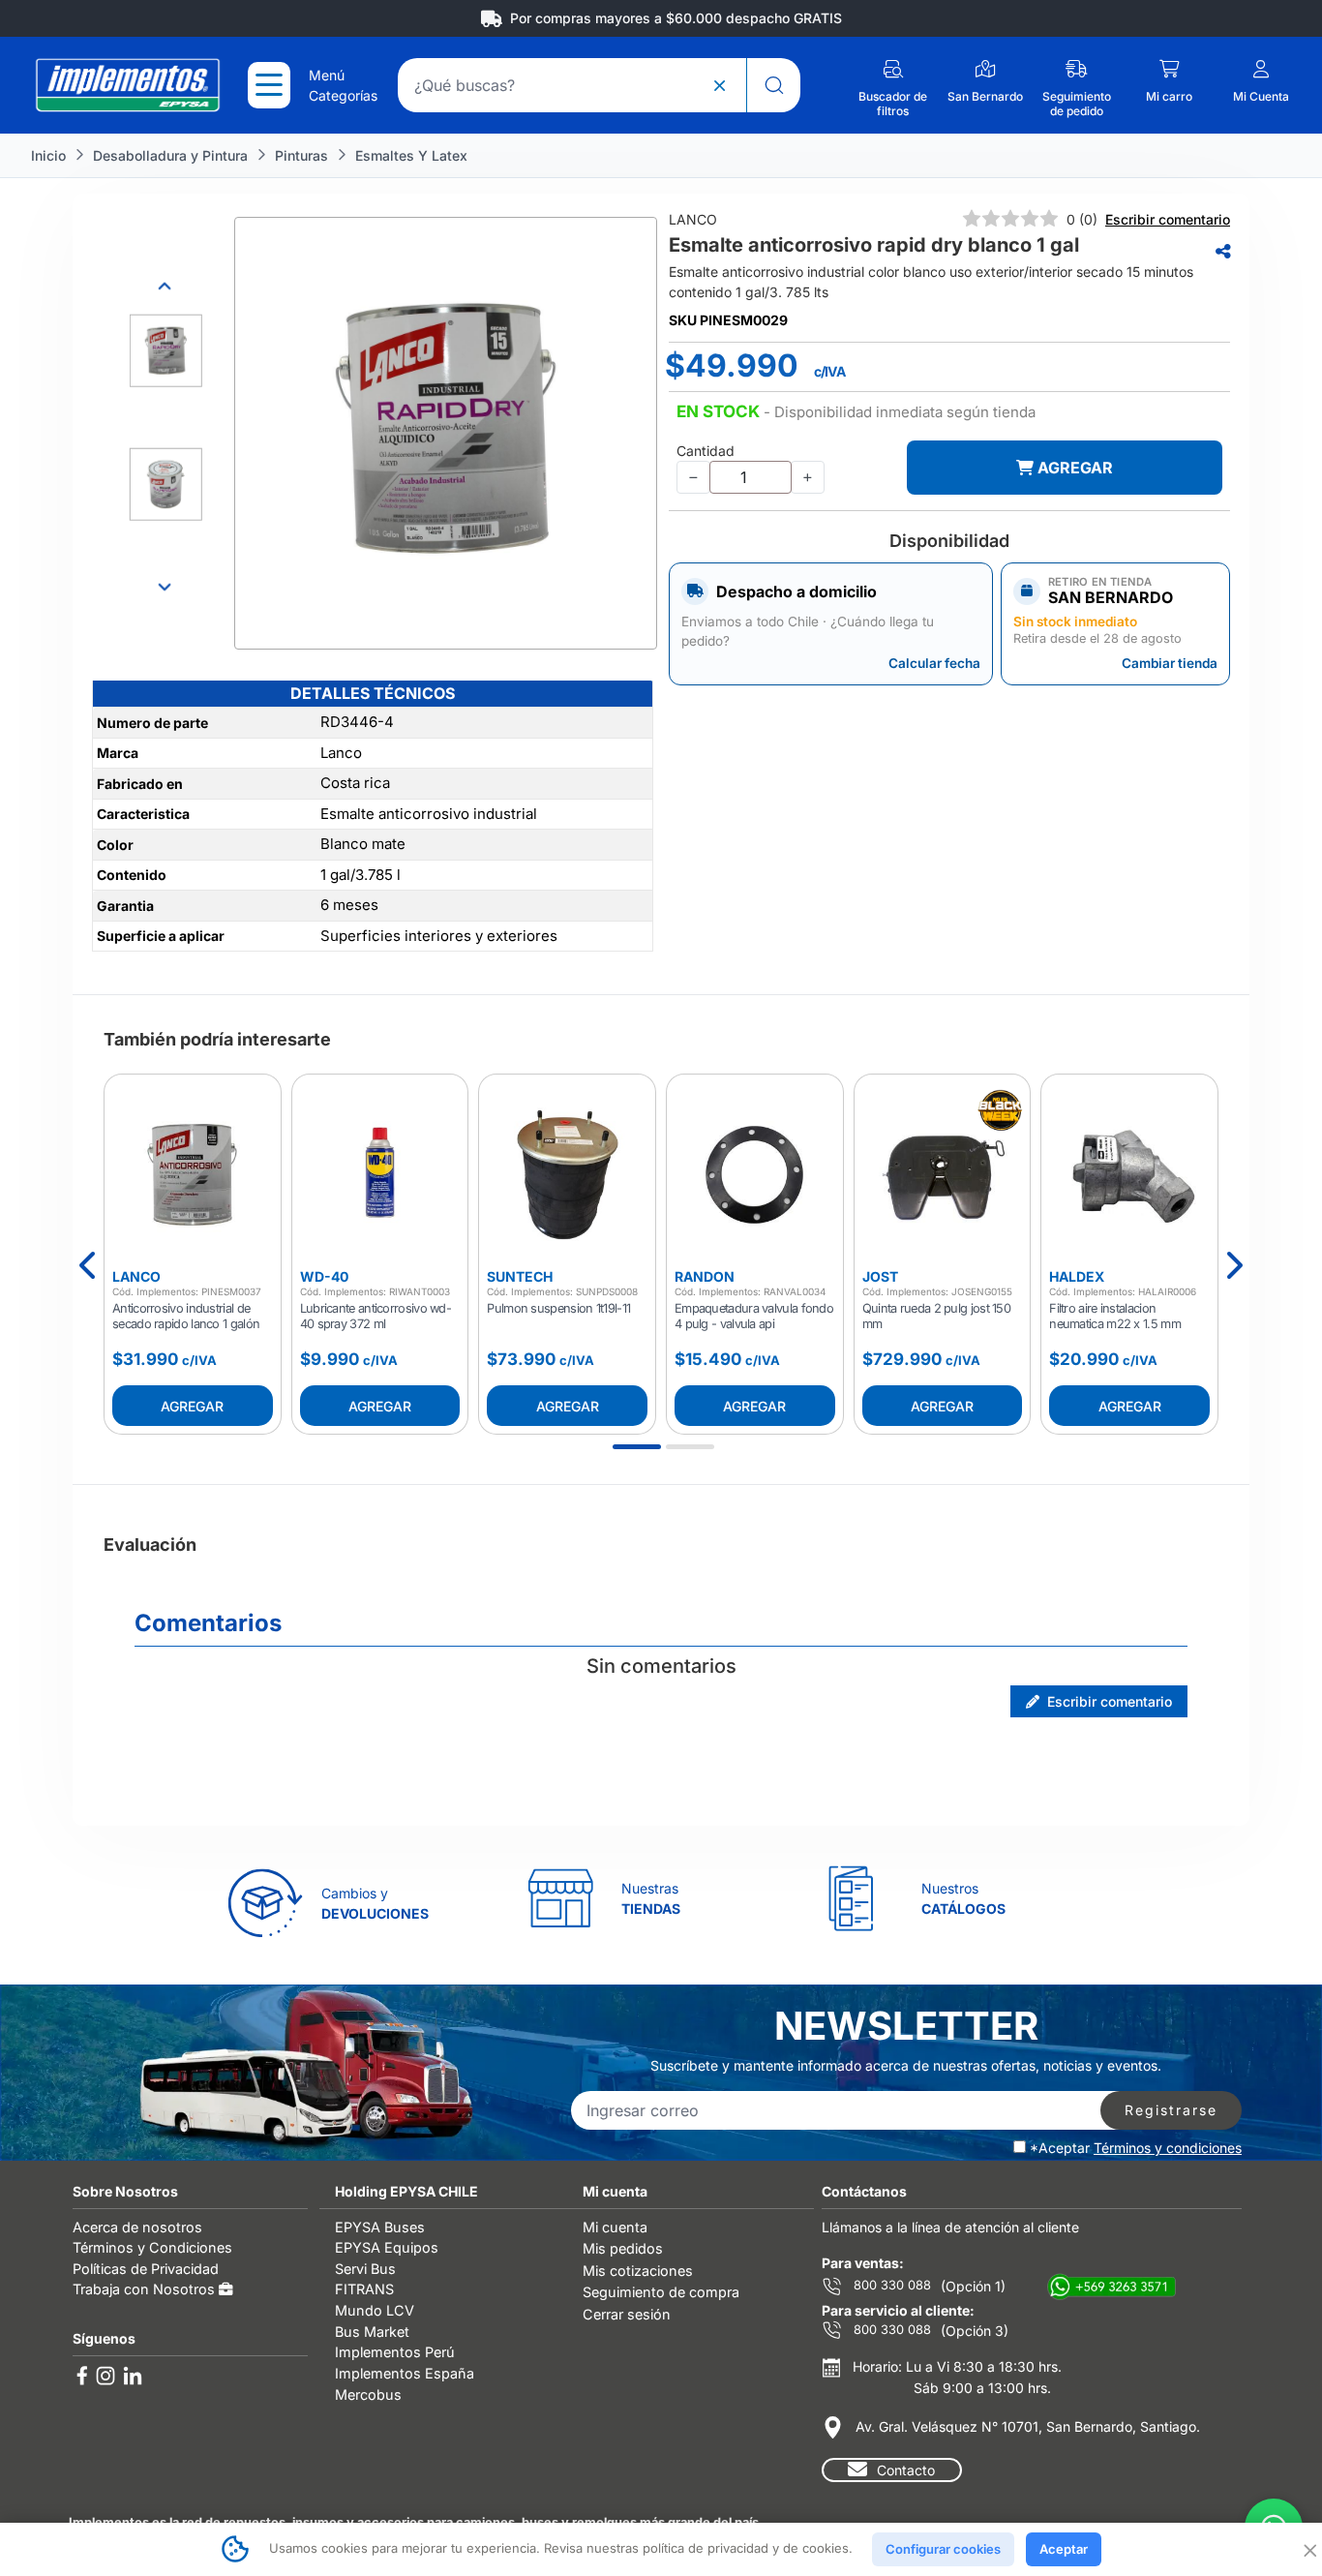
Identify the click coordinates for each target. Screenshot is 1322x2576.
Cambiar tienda (1170, 663)
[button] (856, 412)
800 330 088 (890, 2285)
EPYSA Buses (380, 2227)
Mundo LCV (375, 2310)
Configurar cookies (943, 2549)
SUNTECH (520, 1276)
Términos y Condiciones (152, 2247)
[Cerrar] (1308, 2549)
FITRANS (364, 2289)
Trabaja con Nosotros (146, 2289)
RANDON (705, 1276)
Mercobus (368, 2394)
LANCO (136, 1276)
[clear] (719, 85)
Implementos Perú (395, 2352)
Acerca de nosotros (137, 2227)
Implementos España (405, 2373)
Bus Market (372, 2332)
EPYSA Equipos (387, 2247)
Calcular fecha (934, 663)
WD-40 (324, 1276)
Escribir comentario (1168, 219)
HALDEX (1077, 1276)
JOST (880, 1276)
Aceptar (1064, 2549)
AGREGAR (1073, 468)
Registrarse (1171, 2110)
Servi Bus (365, 2269)
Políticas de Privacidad (146, 2269)
